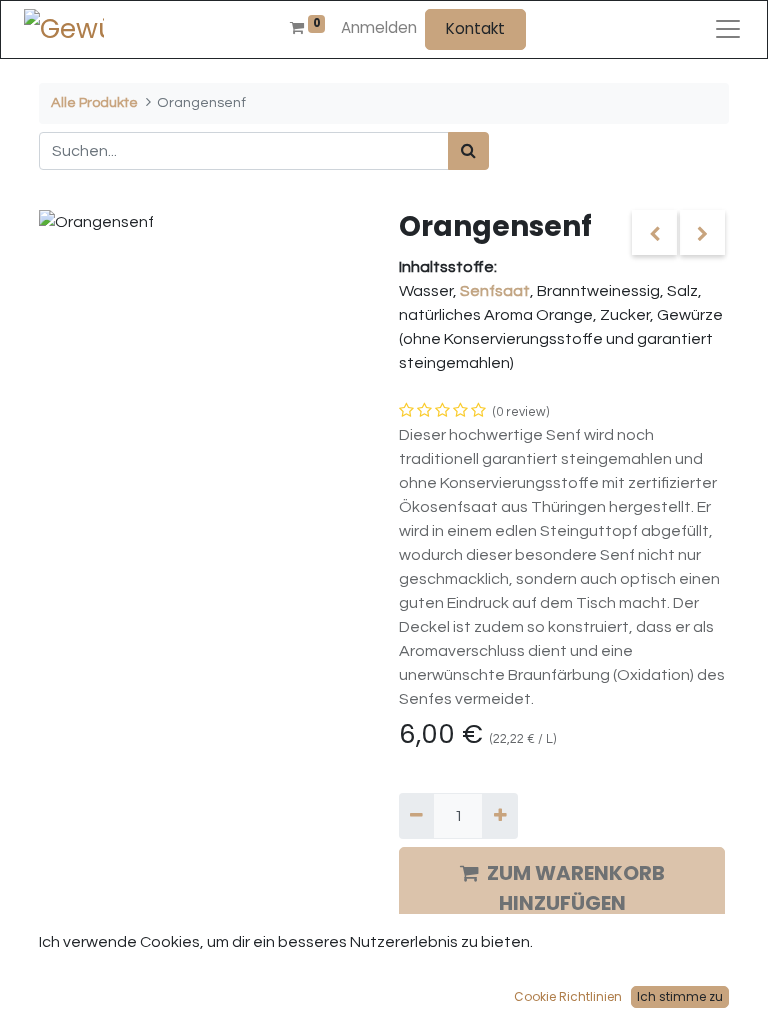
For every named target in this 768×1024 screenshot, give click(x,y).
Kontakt (475, 28)
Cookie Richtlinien (568, 996)
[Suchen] (468, 151)
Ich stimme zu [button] (680, 996)
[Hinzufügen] (499, 816)
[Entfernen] (416, 816)
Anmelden (379, 27)
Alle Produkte (94, 102)
